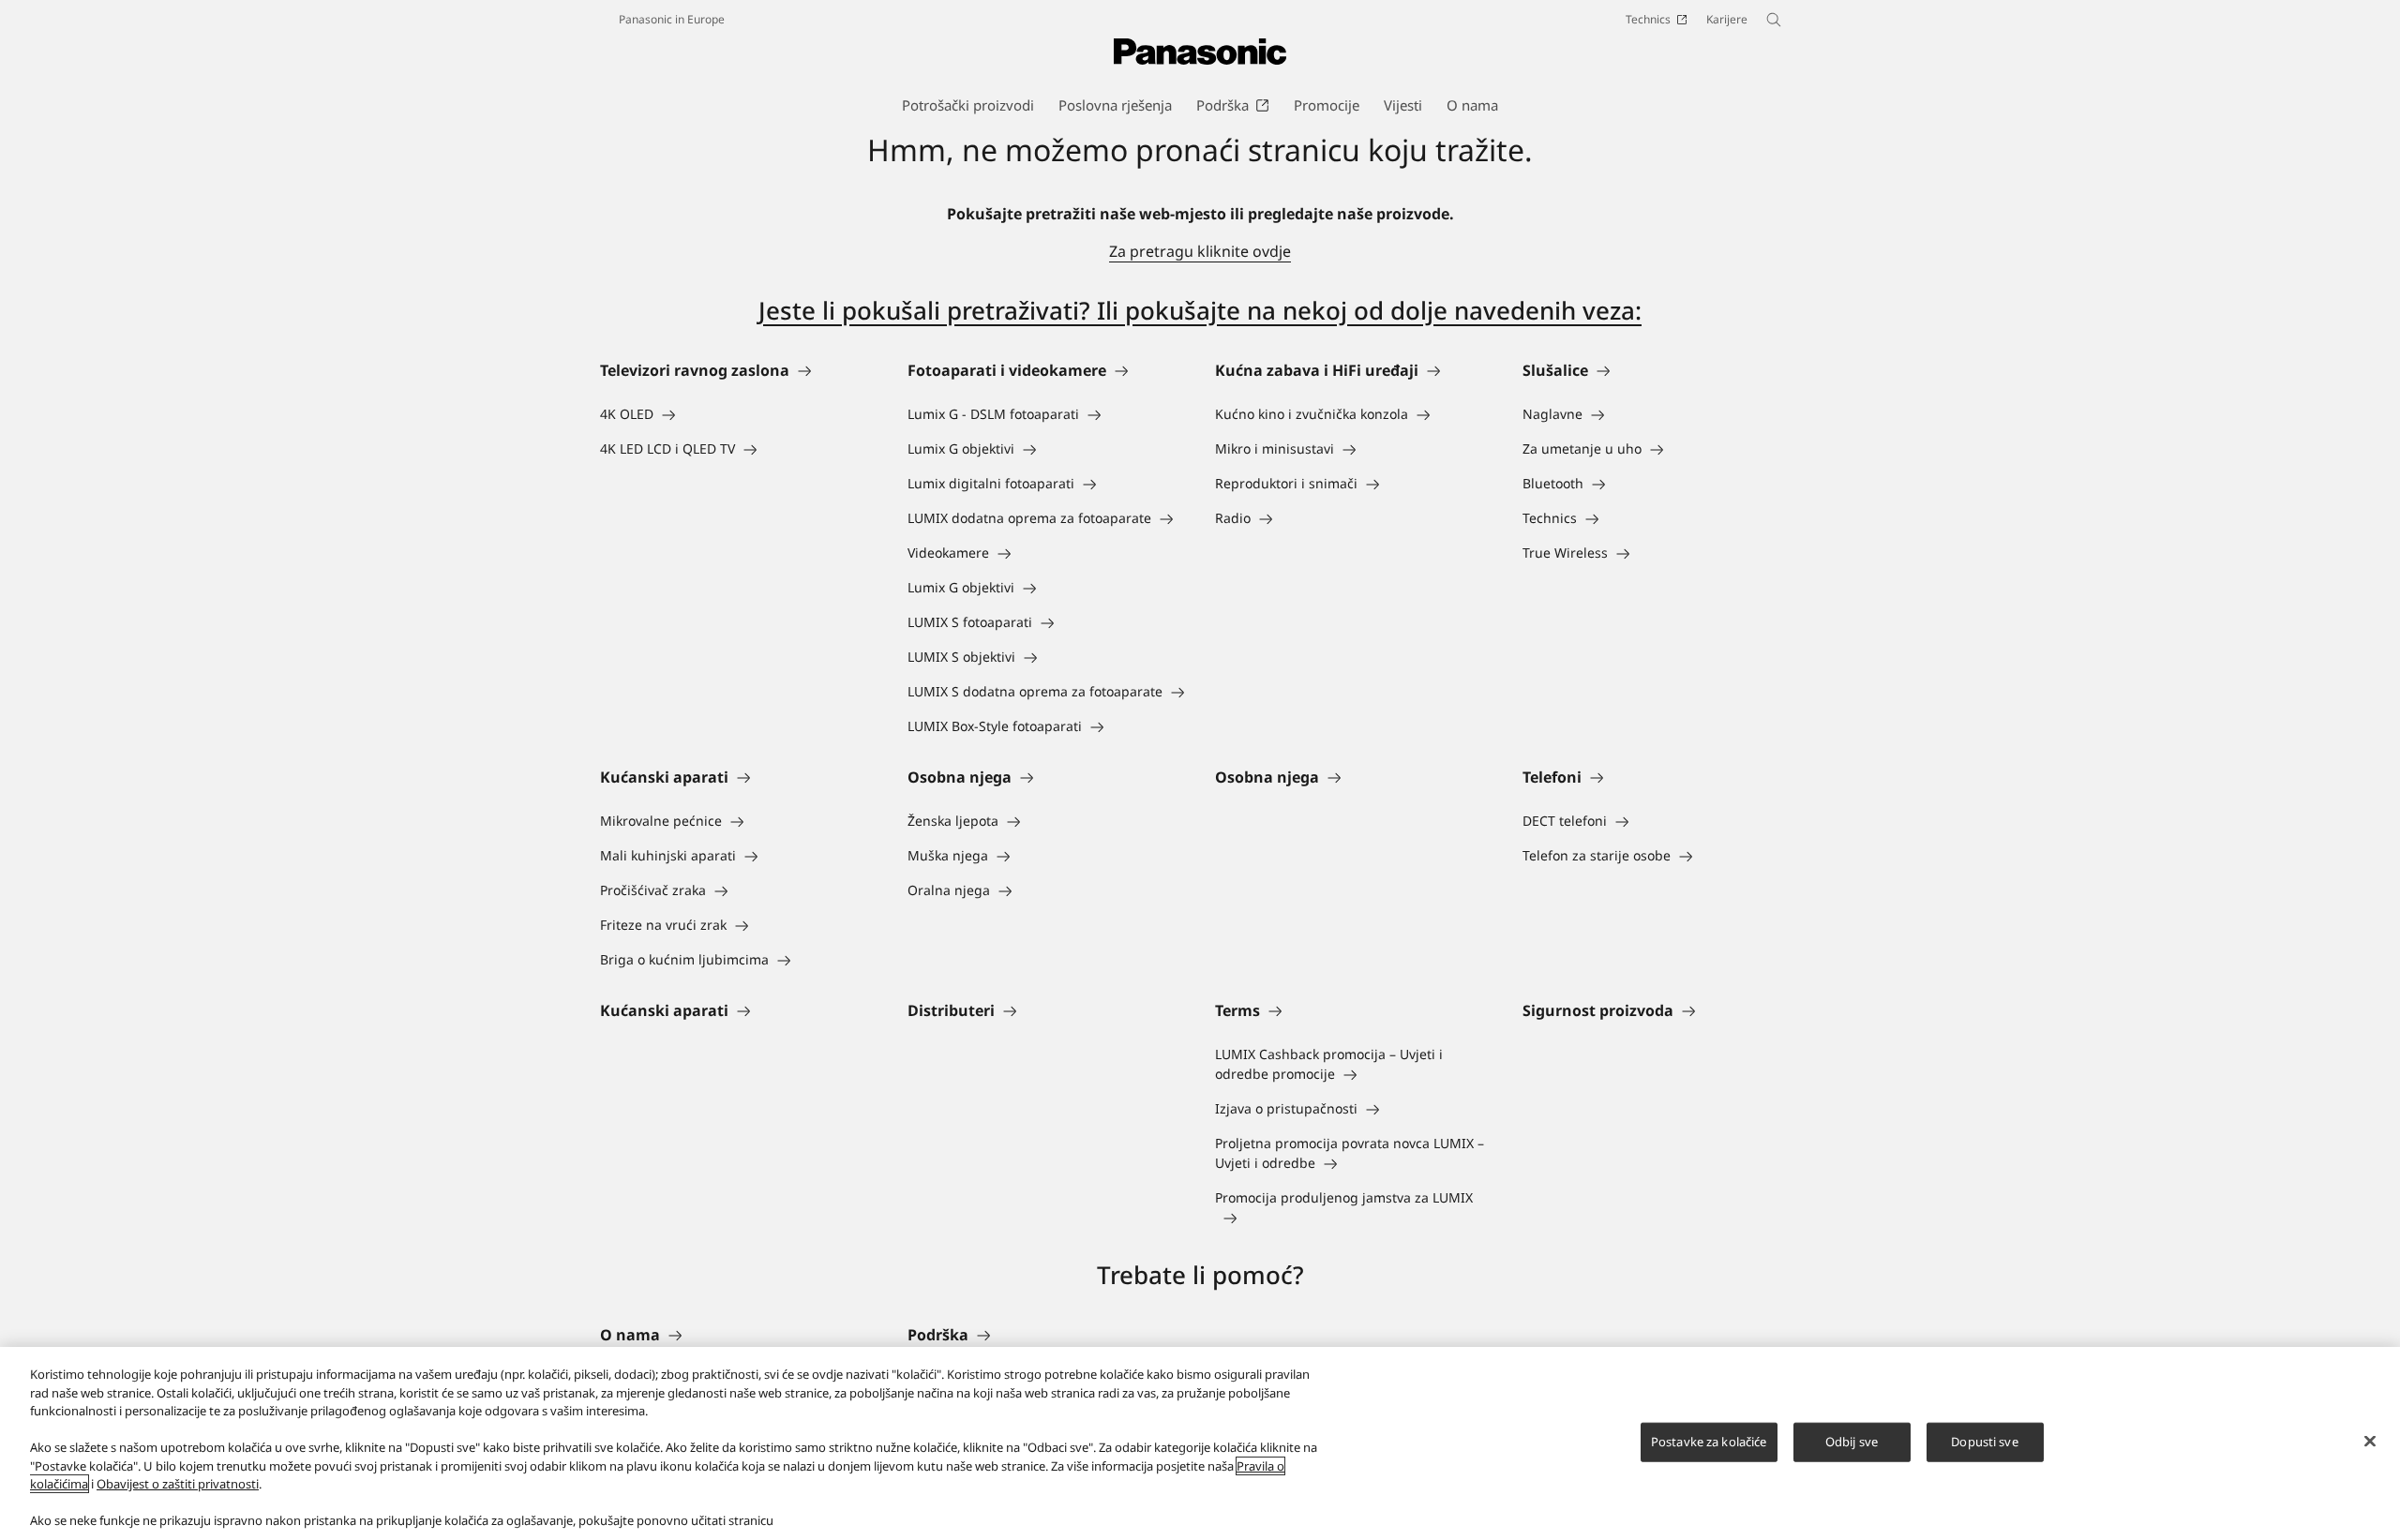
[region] (1200, 1443)
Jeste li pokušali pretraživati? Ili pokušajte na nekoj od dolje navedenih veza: (1200, 310)
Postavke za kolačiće (1709, 1442)
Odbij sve (1852, 1442)
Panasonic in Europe (672, 19)
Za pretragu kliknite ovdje (1200, 251)
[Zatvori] (2370, 1442)
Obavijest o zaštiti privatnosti (178, 1484)
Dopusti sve (1984, 1442)
